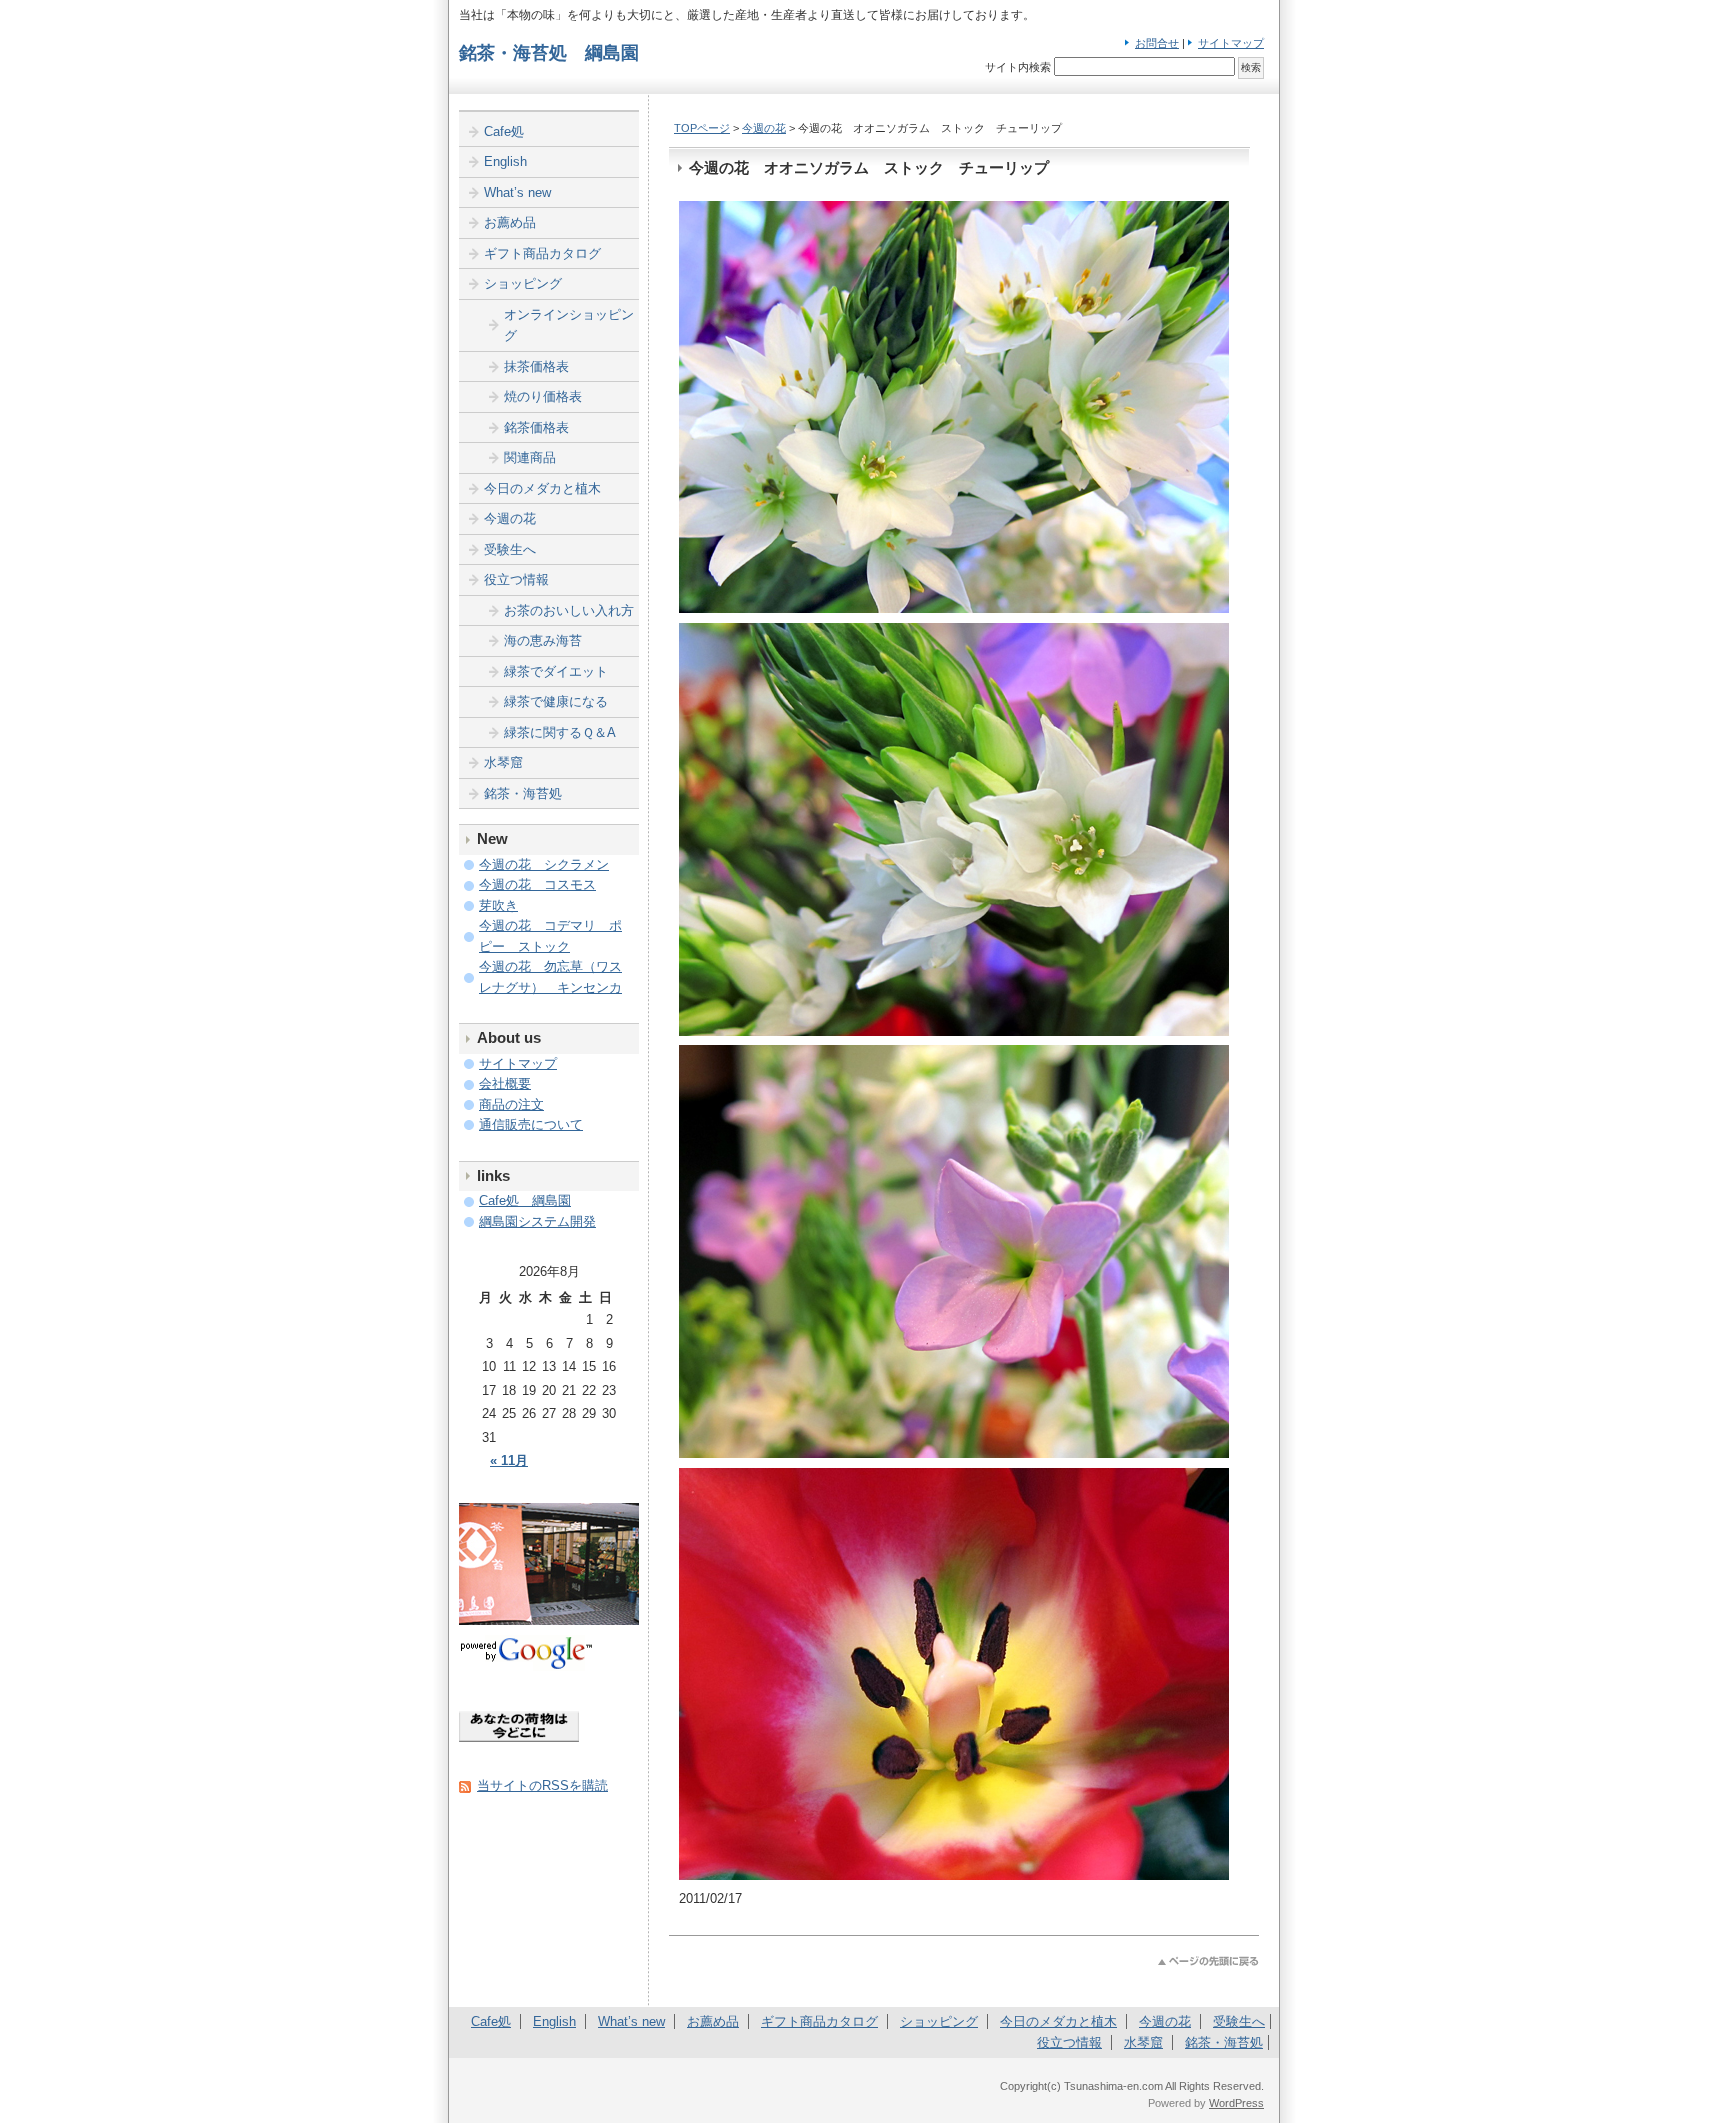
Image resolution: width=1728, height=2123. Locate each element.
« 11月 (509, 1460)
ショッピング (523, 283)
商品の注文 (511, 1104)
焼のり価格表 (543, 396)
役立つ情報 (516, 579)
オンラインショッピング (569, 325)
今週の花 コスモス (537, 884)
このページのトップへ (1208, 1961)
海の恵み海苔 (543, 640)
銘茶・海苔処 (523, 793)
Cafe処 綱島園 (525, 1200)
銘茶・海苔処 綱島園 (549, 53)
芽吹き (498, 905)
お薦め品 (510, 222)
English (505, 161)
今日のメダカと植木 (542, 488)
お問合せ (1157, 43)
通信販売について (531, 1124)
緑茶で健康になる (556, 701)
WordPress (1236, 2103)
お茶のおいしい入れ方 (569, 610)
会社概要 (505, 1083)
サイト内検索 (1018, 67)
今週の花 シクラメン (544, 864)
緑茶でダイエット (556, 671)
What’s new (517, 192)
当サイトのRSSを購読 (542, 1785)
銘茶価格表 (536, 427)
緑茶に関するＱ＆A (560, 732)
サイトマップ (1231, 43)
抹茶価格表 (536, 366)
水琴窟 (503, 762)
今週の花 (764, 128)
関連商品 (530, 457)
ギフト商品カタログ (542, 253)
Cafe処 (504, 131)
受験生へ (510, 549)
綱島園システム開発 (537, 1221)
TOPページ (702, 128)
